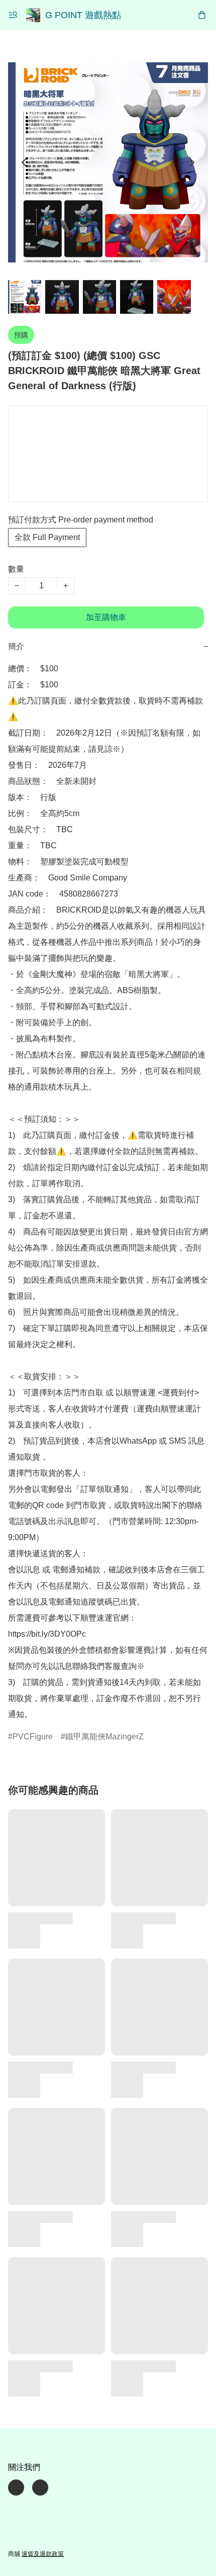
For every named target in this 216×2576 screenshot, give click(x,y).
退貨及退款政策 (43, 2554)
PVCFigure (33, 1737)
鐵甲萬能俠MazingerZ (104, 1737)
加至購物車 (106, 617)
